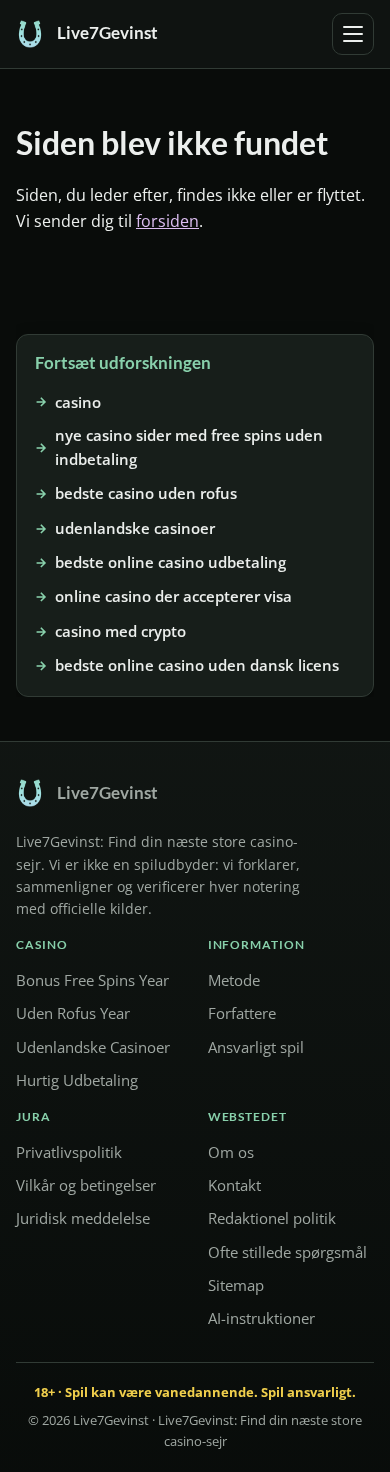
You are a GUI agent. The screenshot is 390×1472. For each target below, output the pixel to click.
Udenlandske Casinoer (93, 1047)
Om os (231, 1152)
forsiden (167, 221)
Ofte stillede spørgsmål (287, 1252)
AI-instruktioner (261, 1318)
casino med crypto (120, 631)
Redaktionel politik (272, 1219)
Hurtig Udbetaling (77, 1080)
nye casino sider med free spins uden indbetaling (189, 447)
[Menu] (353, 34)
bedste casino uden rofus (146, 493)
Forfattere (242, 1014)
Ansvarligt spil (256, 1047)
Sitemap (236, 1285)
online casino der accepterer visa (173, 596)
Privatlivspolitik (69, 1152)
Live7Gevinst (111, 1421)
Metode (234, 981)
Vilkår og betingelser (86, 1186)
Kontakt (234, 1186)
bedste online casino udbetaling (170, 562)
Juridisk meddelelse (83, 1219)
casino (78, 401)
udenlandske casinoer (135, 528)
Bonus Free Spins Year (92, 981)
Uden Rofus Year (73, 1014)
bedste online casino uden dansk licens (197, 665)
